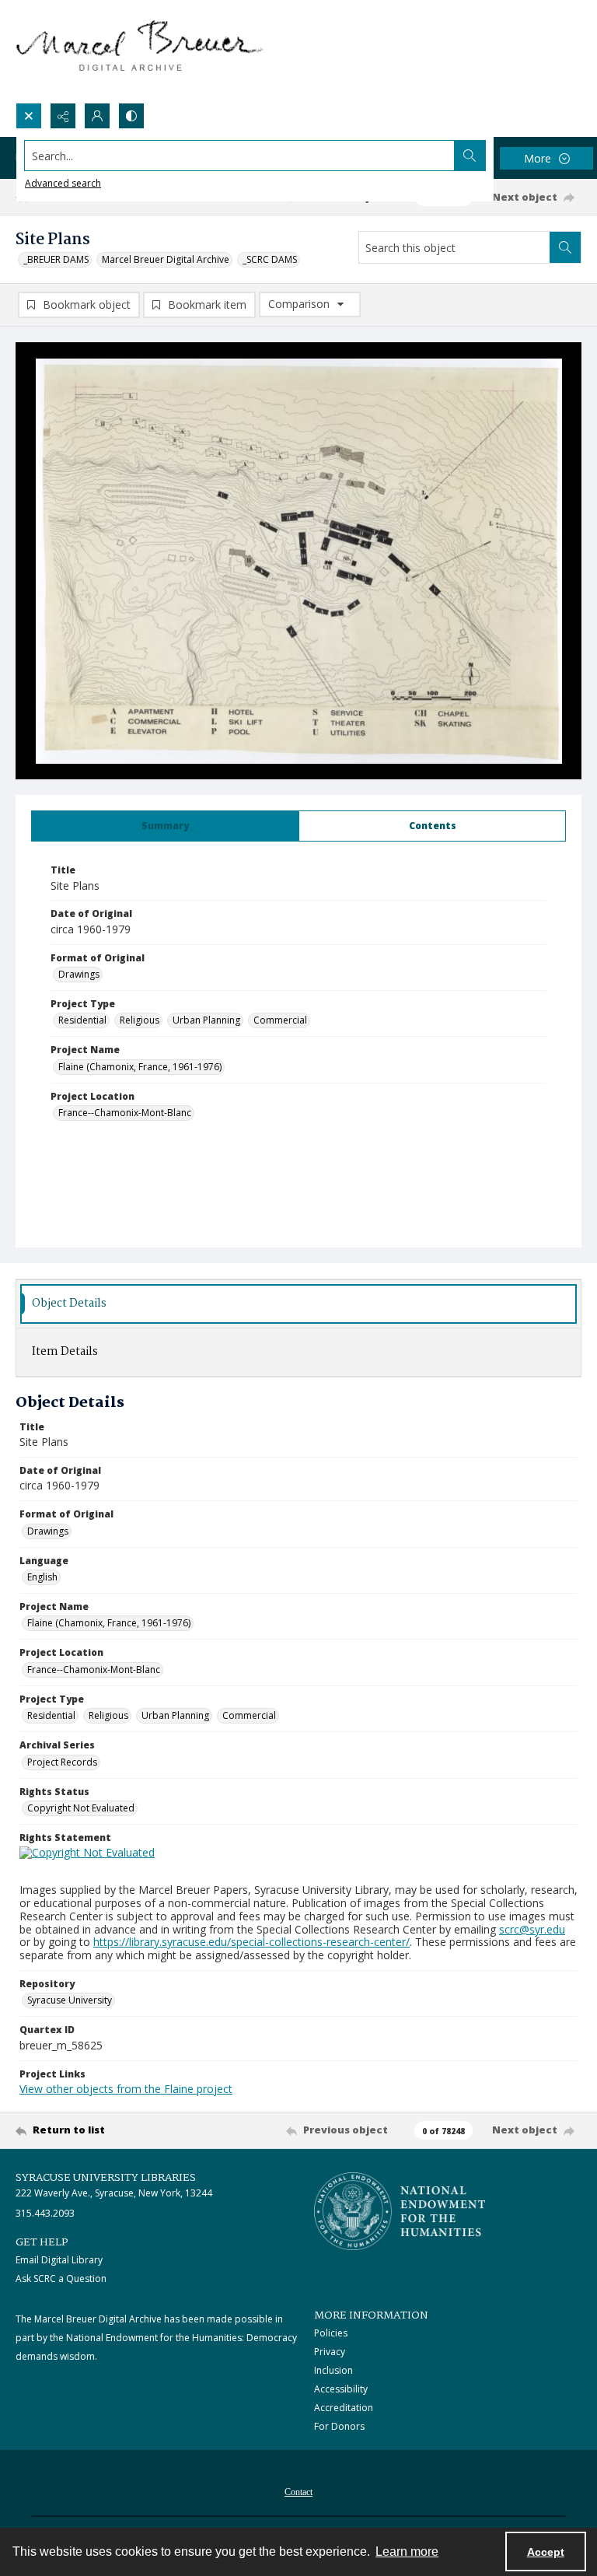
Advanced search (63, 183)
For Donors (339, 2426)
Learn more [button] (407, 2551)
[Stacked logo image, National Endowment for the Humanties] (400, 2211)
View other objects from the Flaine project (126, 2089)
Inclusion (333, 2370)
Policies (331, 2333)
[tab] (165, 826)
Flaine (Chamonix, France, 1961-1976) (140, 1067)
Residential (82, 1020)
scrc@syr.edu (532, 1929)
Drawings (79, 974)
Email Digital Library (59, 2260)
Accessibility (341, 2389)
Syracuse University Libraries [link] (106, 2178)
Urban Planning (206, 1020)
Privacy (330, 2352)
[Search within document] (565, 247)
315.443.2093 (45, 2213)
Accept (546, 2552)
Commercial (280, 1020)
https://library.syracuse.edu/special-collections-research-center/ (251, 1942)
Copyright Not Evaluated (81, 1808)
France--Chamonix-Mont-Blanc (125, 1113)
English (42, 1577)
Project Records (62, 1762)
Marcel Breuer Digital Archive (166, 259)
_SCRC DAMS (270, 259)
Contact (298, 2492)
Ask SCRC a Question (61, 2278)
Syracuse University (70, 2000)
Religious (140, 1020)
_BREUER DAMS (56, 259)
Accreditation (344, 2408)
